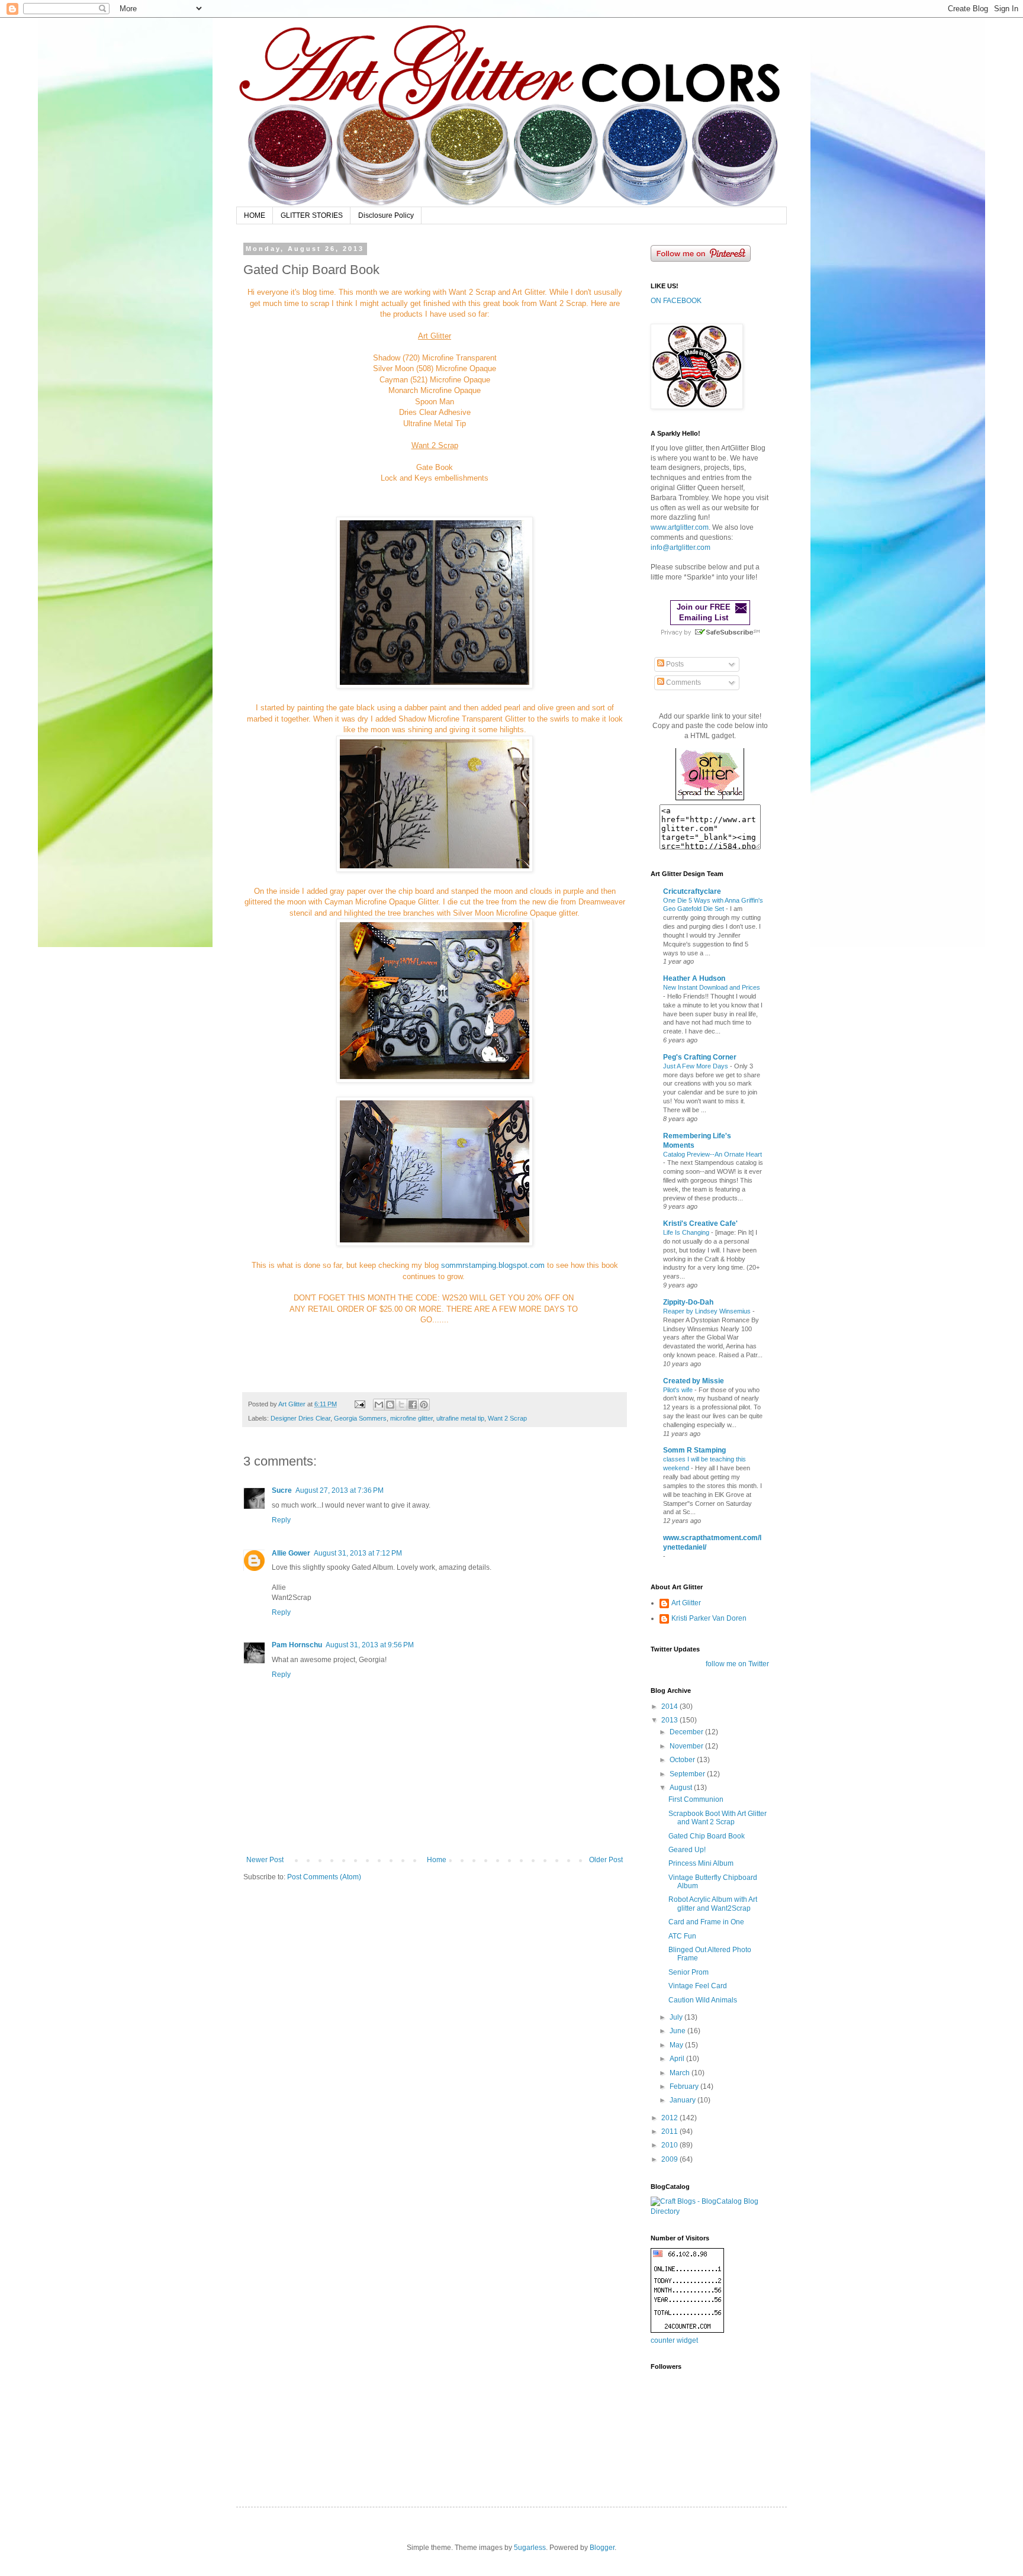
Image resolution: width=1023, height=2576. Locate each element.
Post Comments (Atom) (324, 1877)
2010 (670, 2145)
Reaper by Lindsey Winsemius (708, 1311)
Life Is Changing (687, 1232)
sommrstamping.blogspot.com (493, 1265)
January (683, 2100)
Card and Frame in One (706, 1922)
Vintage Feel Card (698, 1986)
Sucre (282, 1490)
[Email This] (379, 1405)
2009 (670, 2159)
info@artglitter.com (681, 548)
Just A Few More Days (697, 1066)
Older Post (606, 1860)
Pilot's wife (679, 1390)
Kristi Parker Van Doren (709, 1618)
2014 (670, 1706)
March (681, 2073)
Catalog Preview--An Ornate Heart (712, 1154)
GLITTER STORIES (312, 215)
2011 (670, 2131)
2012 (670, 2118)
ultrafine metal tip (460, 1418)
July (677, 2017)
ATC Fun (682, 1936)
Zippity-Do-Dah (688, 1302)
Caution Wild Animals (703, 2000)
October (683, 1760)
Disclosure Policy (386, 215)
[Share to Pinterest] (424, 1405)
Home (437, 1860)
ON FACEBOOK (676, 301)
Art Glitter (686, 1603)
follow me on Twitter (737, 1664)
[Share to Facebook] (413, 1405)
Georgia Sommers (360, 1418)
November (687, 1746)
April (678, 2059)
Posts (674, 664)
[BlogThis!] (390, 1405)
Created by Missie (694, 1381)
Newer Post (265, 1860)
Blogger (602, 2548)
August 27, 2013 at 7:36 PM (340, 1490)
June (678, 2031)
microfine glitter (411, 1418)
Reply (281, 1520)
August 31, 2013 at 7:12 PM (358, 1553)
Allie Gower (291, 1553)
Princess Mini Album (701, 1863)
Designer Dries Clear (300, 1418)
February (685, 2086)
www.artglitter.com (680, 527)
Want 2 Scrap (507, 1418)
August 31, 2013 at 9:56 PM (370, 1645)
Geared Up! (687, 1850)
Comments (683, 682)
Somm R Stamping (694, 1450)
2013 (670, 1720)
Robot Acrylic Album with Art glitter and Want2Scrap (713, 1904)
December (687, 1732)
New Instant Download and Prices (712, 987)
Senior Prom (689, 1972)
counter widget (674, 2340)
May (677, 2045)
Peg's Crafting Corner (700, 1057)
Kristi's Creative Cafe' (700, 1223)
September (688, 1774)
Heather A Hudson (694, 978)
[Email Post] (359, 1404)
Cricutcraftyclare (692, 891)
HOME (255, 215)
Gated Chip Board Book (707, 1836)
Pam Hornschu (297, 1645)
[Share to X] (401, 1405)
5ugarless (530, 2548)
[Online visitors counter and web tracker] (687, 2330)
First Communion (696, 1799)
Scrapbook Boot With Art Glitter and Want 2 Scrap (718, 1818)
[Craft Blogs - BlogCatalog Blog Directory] (710, 2211)
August (682, 1788)
